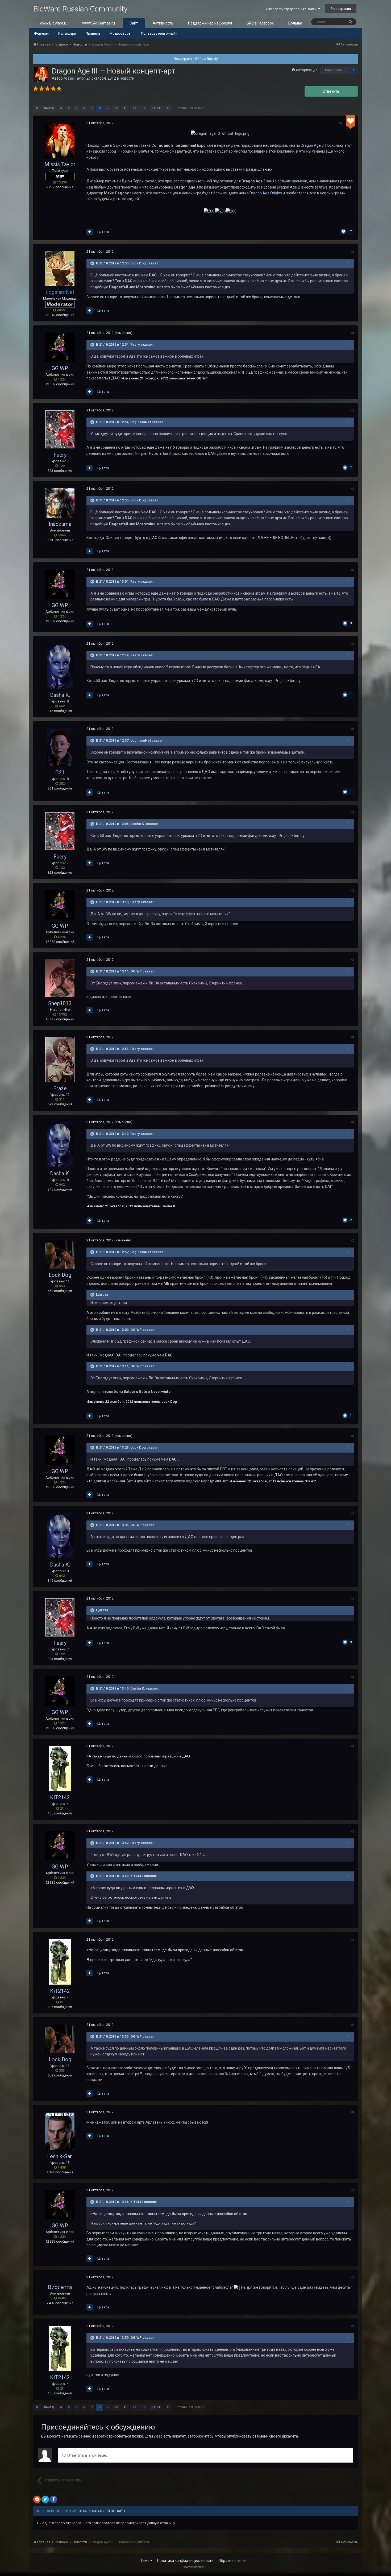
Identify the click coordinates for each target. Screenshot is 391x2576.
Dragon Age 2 (288, 187)
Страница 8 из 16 (189, 108)
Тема (145, 2561)
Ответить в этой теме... (87, 2455)
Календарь (67, 33)
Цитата (103, 232)
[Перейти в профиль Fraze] (60, 1059)
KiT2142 (60, 1797)
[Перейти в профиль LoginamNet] (60, 269)
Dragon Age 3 (312, 145)
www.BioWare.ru (54, 23)
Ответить (331, 91)
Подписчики (333, 70)
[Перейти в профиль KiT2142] (60, 1768)
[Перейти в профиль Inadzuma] (60, 503)
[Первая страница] (37, 108)
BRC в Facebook (260, 23)
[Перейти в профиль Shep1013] (60, 978)
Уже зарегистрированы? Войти (292, 9)
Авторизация (306, 70)
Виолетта (60, 2287)
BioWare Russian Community (80, 9)
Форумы (41, 33)
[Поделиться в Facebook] (53, 2499)
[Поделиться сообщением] (340, 123)
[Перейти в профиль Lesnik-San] (60, 2131)
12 (134, 108)
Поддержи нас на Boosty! (210, 23)
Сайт (134, 23)
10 (116, 108)
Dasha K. (60, 695)
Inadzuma (60, 524)
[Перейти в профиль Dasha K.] (60, 666)
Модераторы (120, 33)
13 (144, 108)
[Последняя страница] (168, 108)
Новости (127, 78)
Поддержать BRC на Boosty (196, 59)
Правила (93, 33)
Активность (163, 23)
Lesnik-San (60, 2156)
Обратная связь (232, 2561)
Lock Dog (60, 1275)
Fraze (60, 1088)
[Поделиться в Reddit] (37, 2499)
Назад (49, 108)
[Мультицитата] (90, 232)
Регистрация (341, 9)
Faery (60, 455)
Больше (295, 23)
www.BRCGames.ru (99, 23)
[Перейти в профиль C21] (60, 747)
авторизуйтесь (201, 2436)
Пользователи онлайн (159, 33)
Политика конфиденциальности (185, 2561)
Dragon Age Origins (266, 193)
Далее (156, 108)
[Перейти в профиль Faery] (60, 429)
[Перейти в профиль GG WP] (60, 347)
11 (125, 108)
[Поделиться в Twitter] (45, 2499)
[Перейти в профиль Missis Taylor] (41, 74)
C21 (60, 772)
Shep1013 (60, 1003)
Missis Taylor (74, 78)
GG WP (60, 368)
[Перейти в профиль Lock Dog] (60, 1254)
